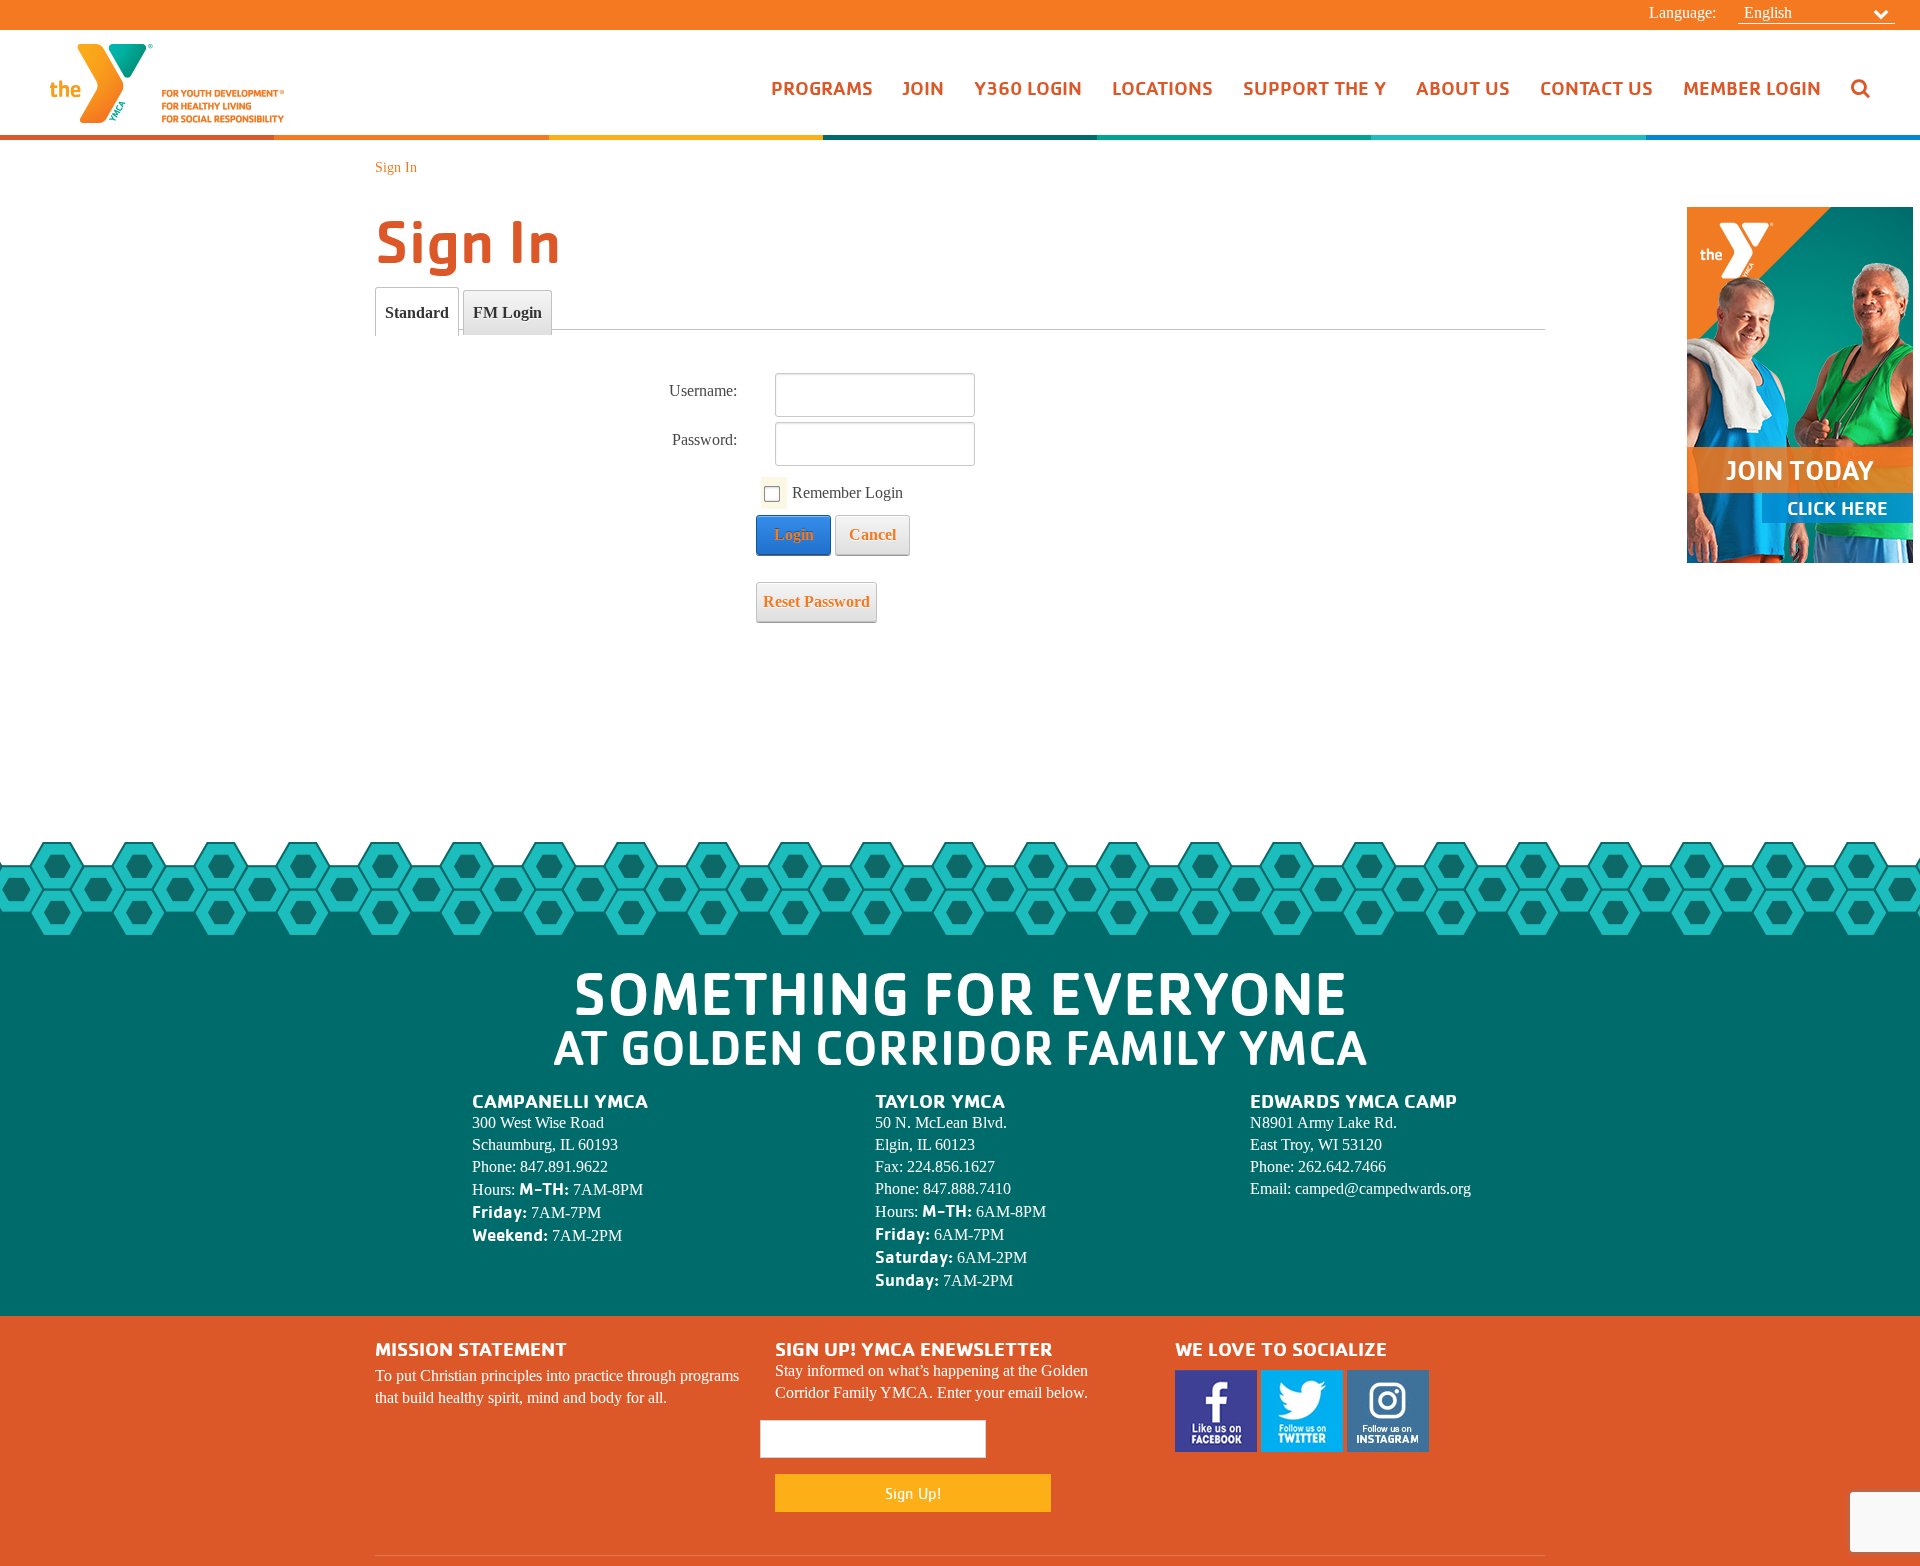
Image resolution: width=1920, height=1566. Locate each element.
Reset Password (816, 601)
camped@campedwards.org (1383, 1188)
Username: (703, 390)
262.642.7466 (1342, 1166)
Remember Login (847, 492)
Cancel (872, 534)
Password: (704, 439)
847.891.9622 (564, 1166)
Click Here (1837, 508)
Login (794, 534)
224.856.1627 (951, 1166)
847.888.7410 (967, 1188)
